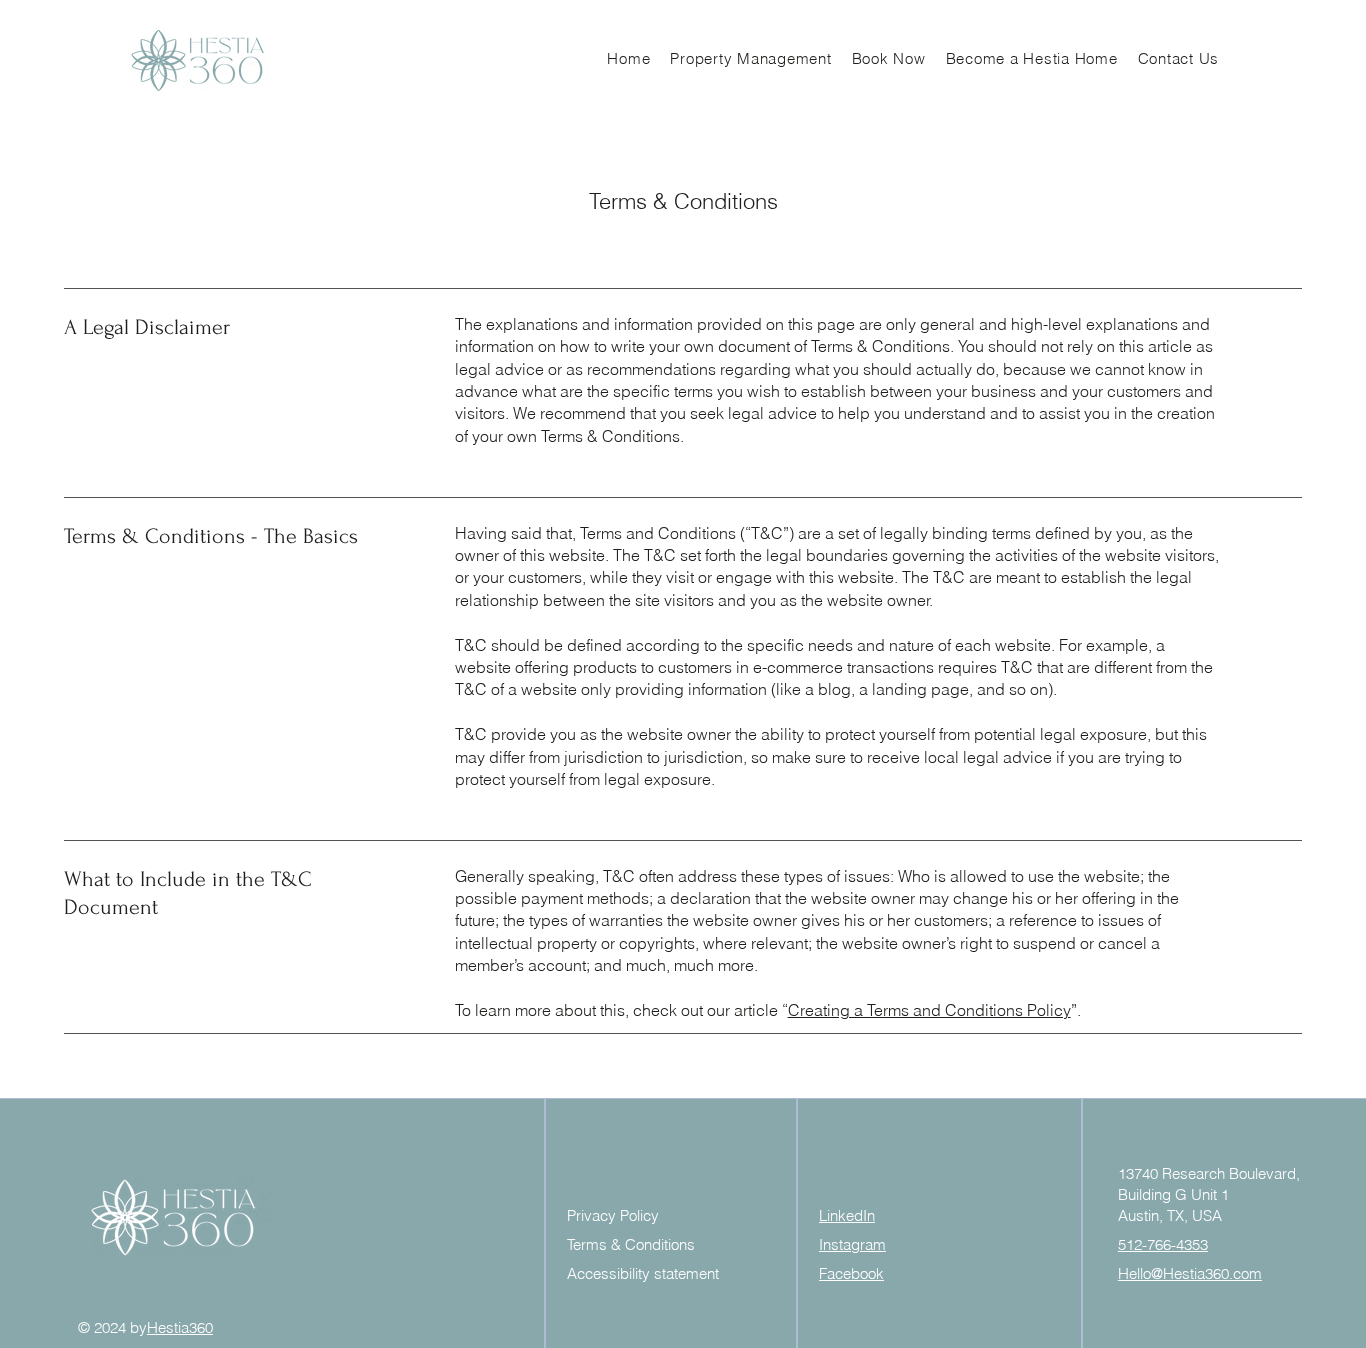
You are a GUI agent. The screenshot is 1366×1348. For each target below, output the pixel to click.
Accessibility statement (643, 1273)
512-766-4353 (1163, 1244)
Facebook (851, 1273)
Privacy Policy (613, 1215)
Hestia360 (180, 1327)
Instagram (852, 1244)
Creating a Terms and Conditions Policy (929, 1010)
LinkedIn (847, 1215)
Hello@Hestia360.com (1190, 1273)
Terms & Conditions (631, 1244)
